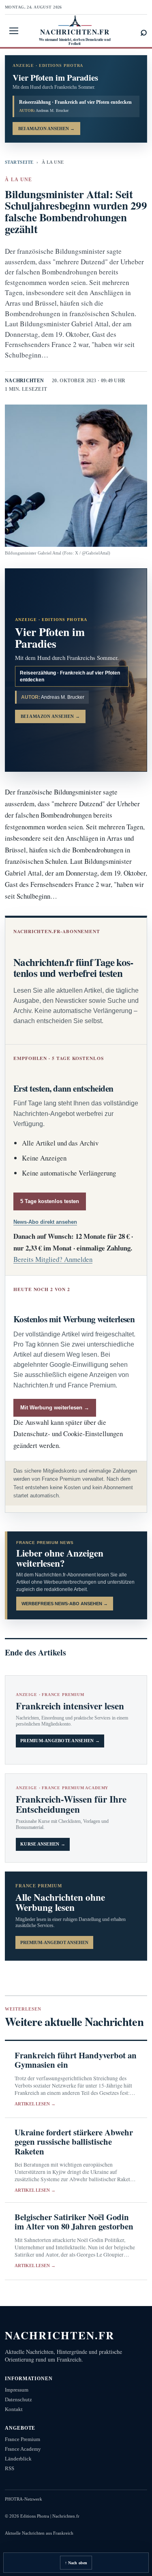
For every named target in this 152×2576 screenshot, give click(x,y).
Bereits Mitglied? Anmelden (53, 1259)
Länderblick (18, 2459)
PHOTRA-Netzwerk (24, 2499)
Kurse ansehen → (43, 1844)
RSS (10, 2468)
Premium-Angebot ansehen (54, 1942)
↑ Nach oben (76, 2563)
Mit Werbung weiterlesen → (55, 1408)
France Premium (22, 2439)
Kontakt (14, 2409)
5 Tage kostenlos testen (50, 1201)
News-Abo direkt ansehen (45, 1222)
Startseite (19, 162)
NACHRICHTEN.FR (60, 2335)
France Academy (23, 2449)
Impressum (17, 2390)
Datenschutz (18, 2399)
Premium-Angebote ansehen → (60, 1741)
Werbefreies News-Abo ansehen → (65, 1604)
